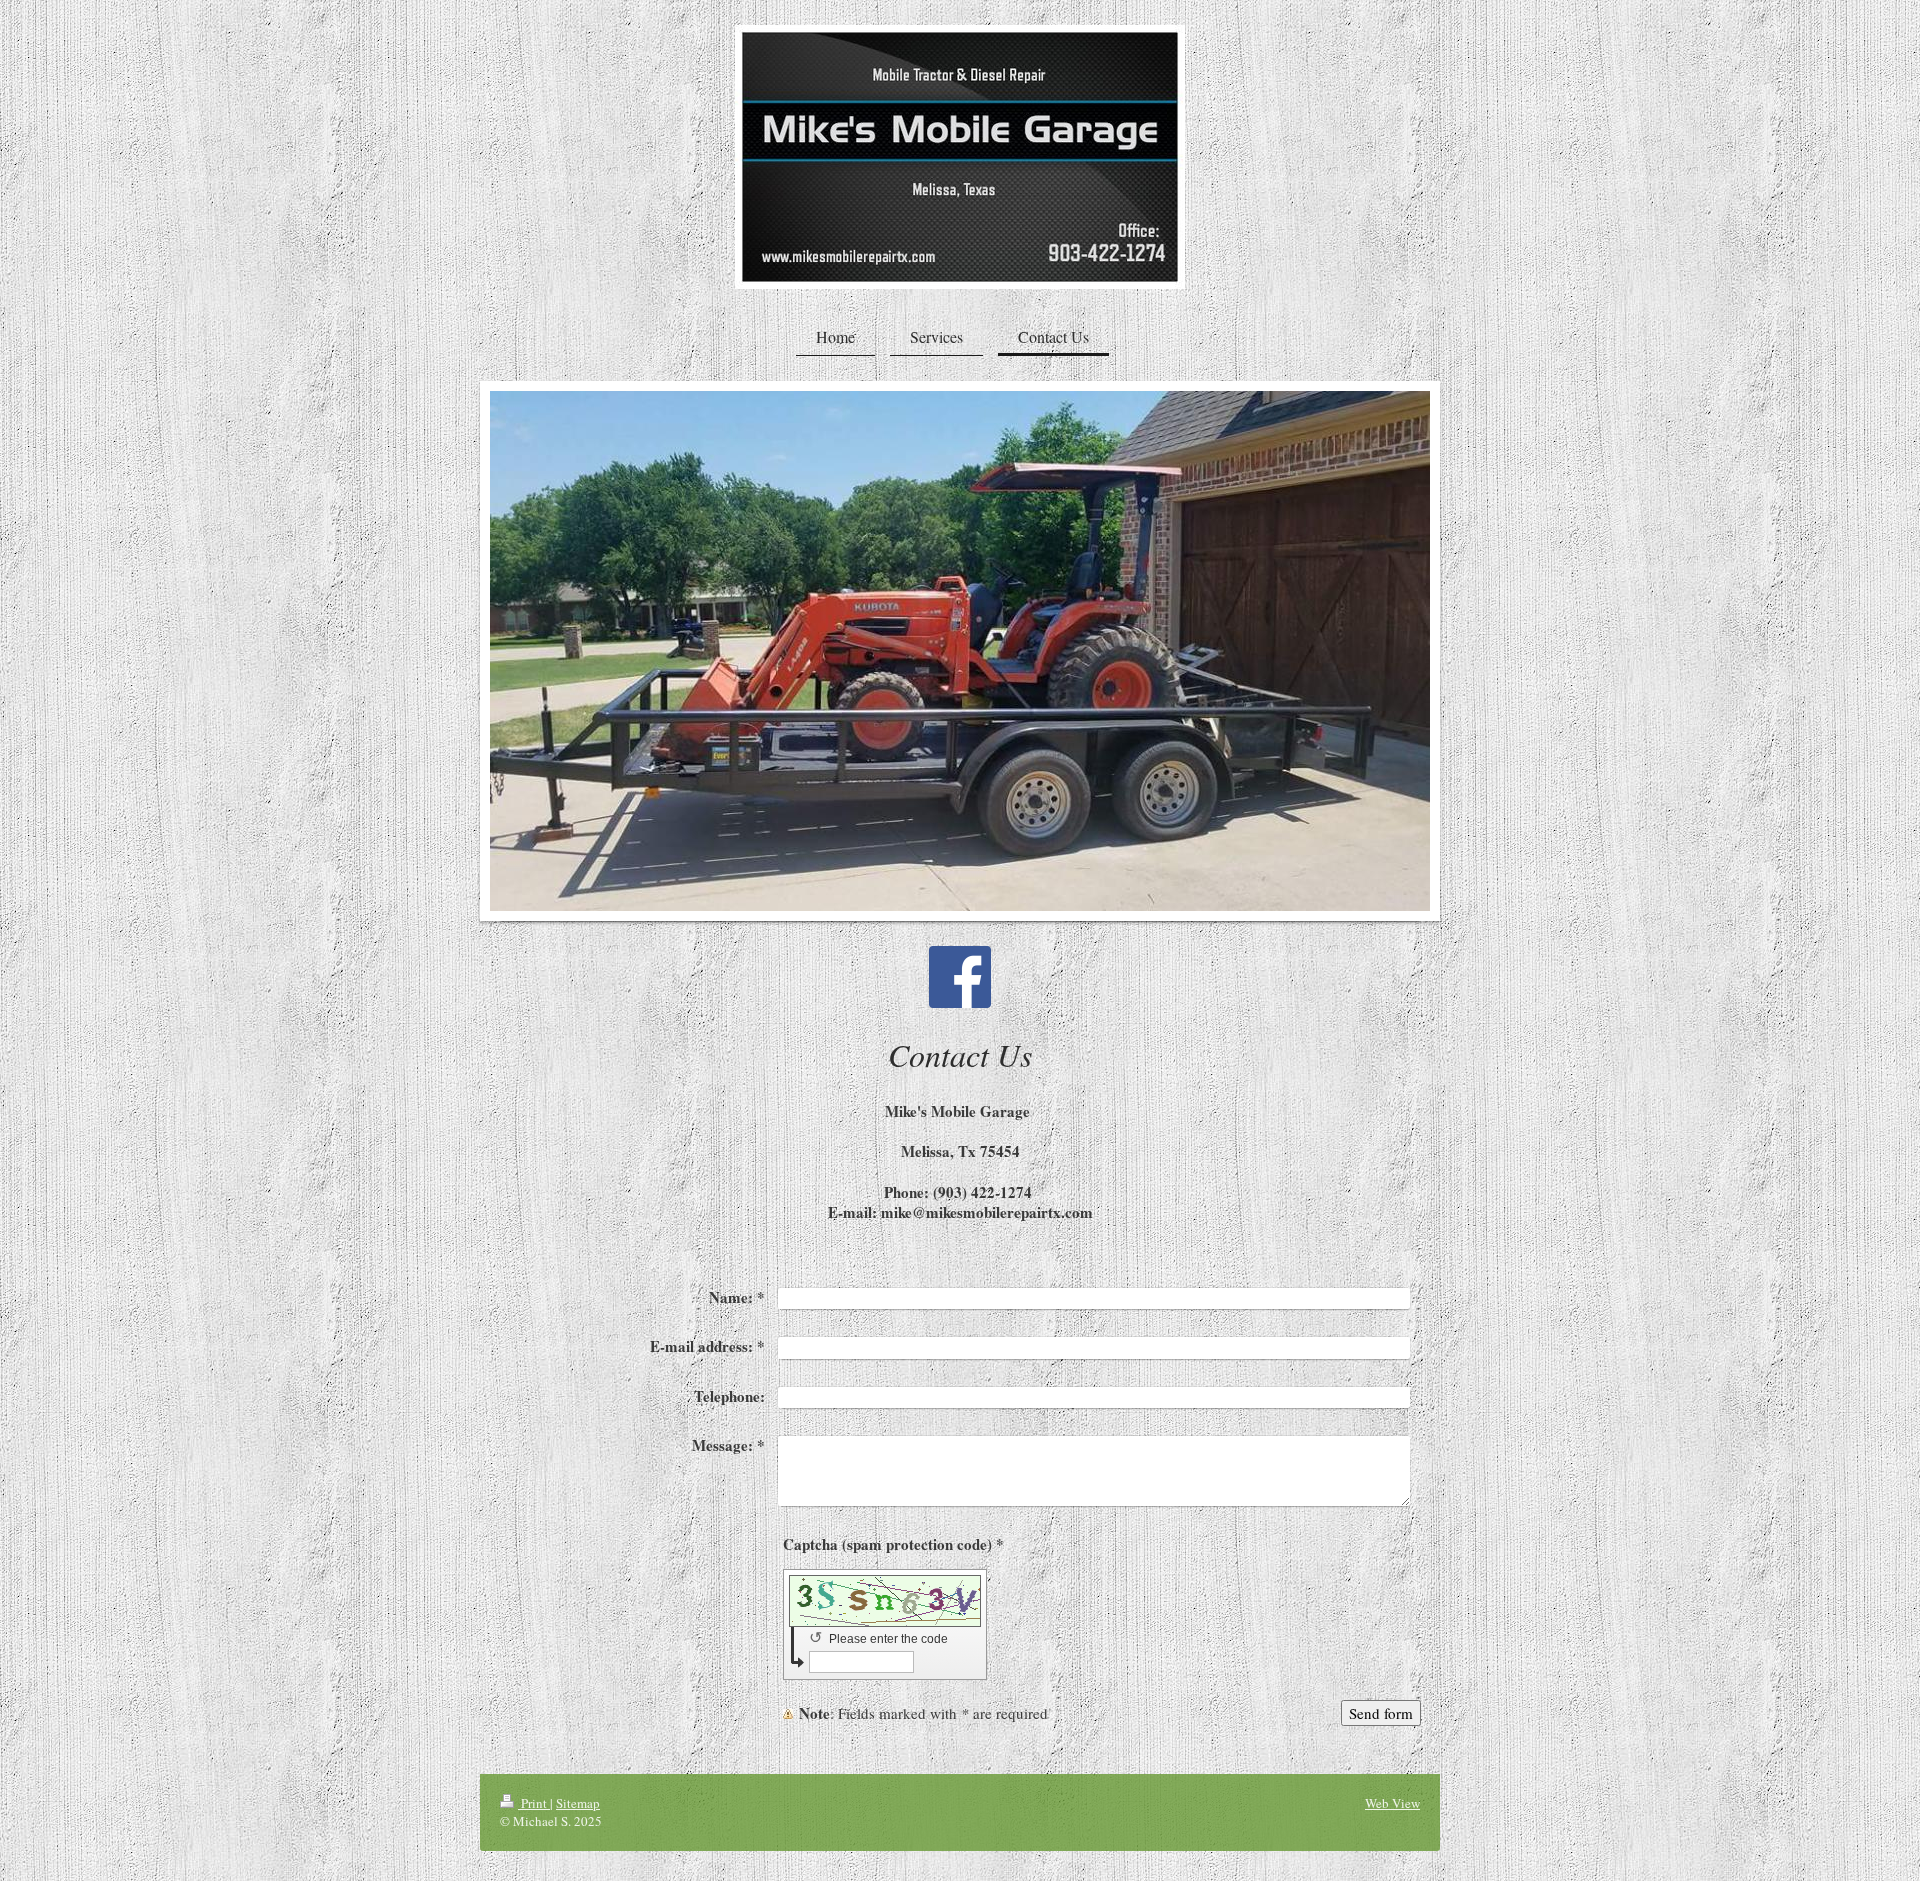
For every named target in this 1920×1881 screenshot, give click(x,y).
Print (534, 1803)
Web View (1392, 1803)
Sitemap (578, 1803)
